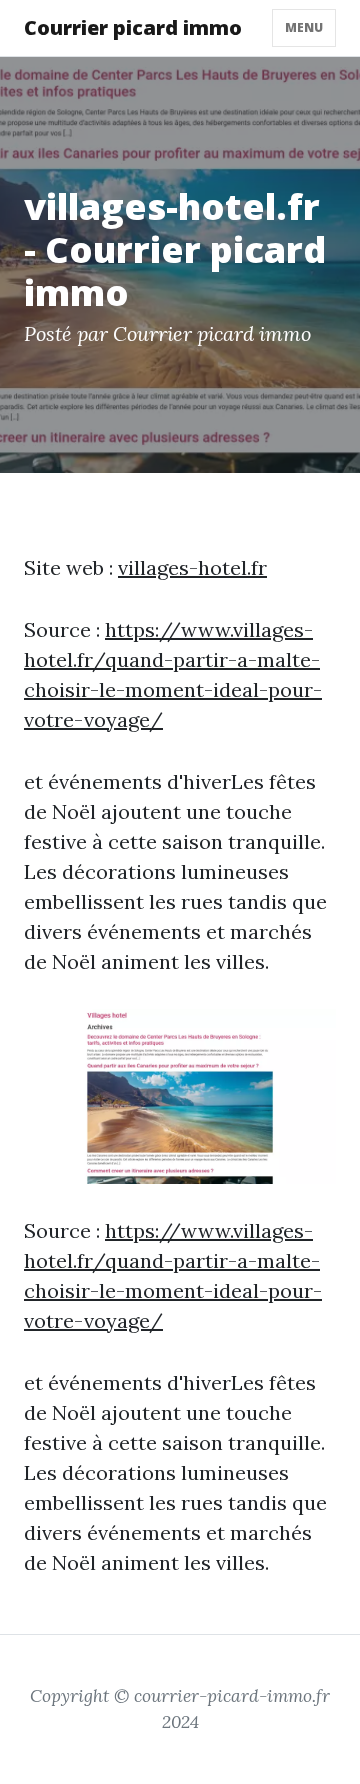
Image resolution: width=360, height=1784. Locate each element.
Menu (304, 27)
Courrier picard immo (133, 27)
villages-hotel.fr (192, 567)
